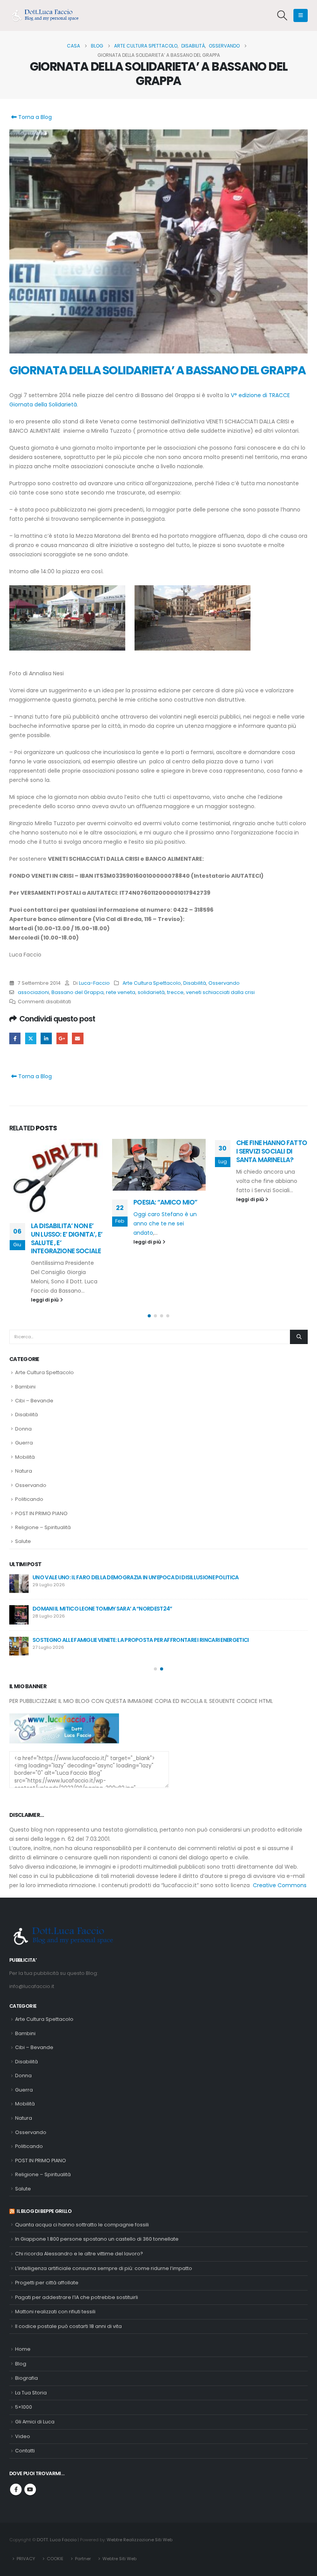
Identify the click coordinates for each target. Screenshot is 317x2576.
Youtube (30, 2432)
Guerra (24, 1385)
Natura (24, 1413)
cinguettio (31, 1038)
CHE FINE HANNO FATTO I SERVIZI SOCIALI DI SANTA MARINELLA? (169, 1151)
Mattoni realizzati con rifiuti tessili (55, 2254)
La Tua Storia (31, 2335)
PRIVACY (26, 2500)
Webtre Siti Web (119, 2500)
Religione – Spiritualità (43, 1469)
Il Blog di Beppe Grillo (44, 2153)
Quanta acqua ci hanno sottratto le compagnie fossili (82, 2167)
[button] (282, 15)
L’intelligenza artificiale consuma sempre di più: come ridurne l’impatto (104, 2210)
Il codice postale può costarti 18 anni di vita (68, 2268)
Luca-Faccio (94, 983)
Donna (23, 1371)
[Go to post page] (56, 1165)
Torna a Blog (34, 117)
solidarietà (151, 992)
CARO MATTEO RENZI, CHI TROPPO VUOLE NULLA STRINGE (268, 1151)
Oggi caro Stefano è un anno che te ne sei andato (62, 1223)
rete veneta (121, 992)
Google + (62, 1038)
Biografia (26, 2320)
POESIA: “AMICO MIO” (62, 1202)
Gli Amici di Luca (35, 2364)
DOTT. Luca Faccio (57, 2481)
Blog (21, 2306)
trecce (175, 992)
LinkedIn (46, 1038)
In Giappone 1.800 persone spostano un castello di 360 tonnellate (97, 2181)
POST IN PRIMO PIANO (41, 1455)
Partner (83, 2500)
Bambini (25, 1328)
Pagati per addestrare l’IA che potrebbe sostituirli (77, 2239)
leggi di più (45, 1242)
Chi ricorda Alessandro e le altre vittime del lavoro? (79, 2196)
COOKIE (55, 2500)
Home (23, 2291)
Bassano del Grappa (78, 992)
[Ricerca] (299, 1279)
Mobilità (25, 1399)
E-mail (78, 1038)
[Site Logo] (48, 15)
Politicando (29, 1441)
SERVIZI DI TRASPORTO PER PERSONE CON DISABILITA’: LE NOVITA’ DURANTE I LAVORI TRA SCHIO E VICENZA (176, 1582)
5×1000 (24, 2349)
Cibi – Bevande (34, 1343)
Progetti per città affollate (47, 2225)
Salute (23, 1483)
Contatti (25, 2393)
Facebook (15, 1038)
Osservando (224, 983)
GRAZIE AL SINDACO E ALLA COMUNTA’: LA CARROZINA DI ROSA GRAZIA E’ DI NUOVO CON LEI (160, 1519)
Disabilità (195, 983)
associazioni (33, 992)
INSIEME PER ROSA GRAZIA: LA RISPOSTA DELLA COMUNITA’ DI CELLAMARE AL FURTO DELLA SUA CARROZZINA (180, 1551)
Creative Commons (280, 1827)
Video (23, 2378)
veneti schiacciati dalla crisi (220, 992)
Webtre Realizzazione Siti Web (140, 2481)
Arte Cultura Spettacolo (152, 983)
